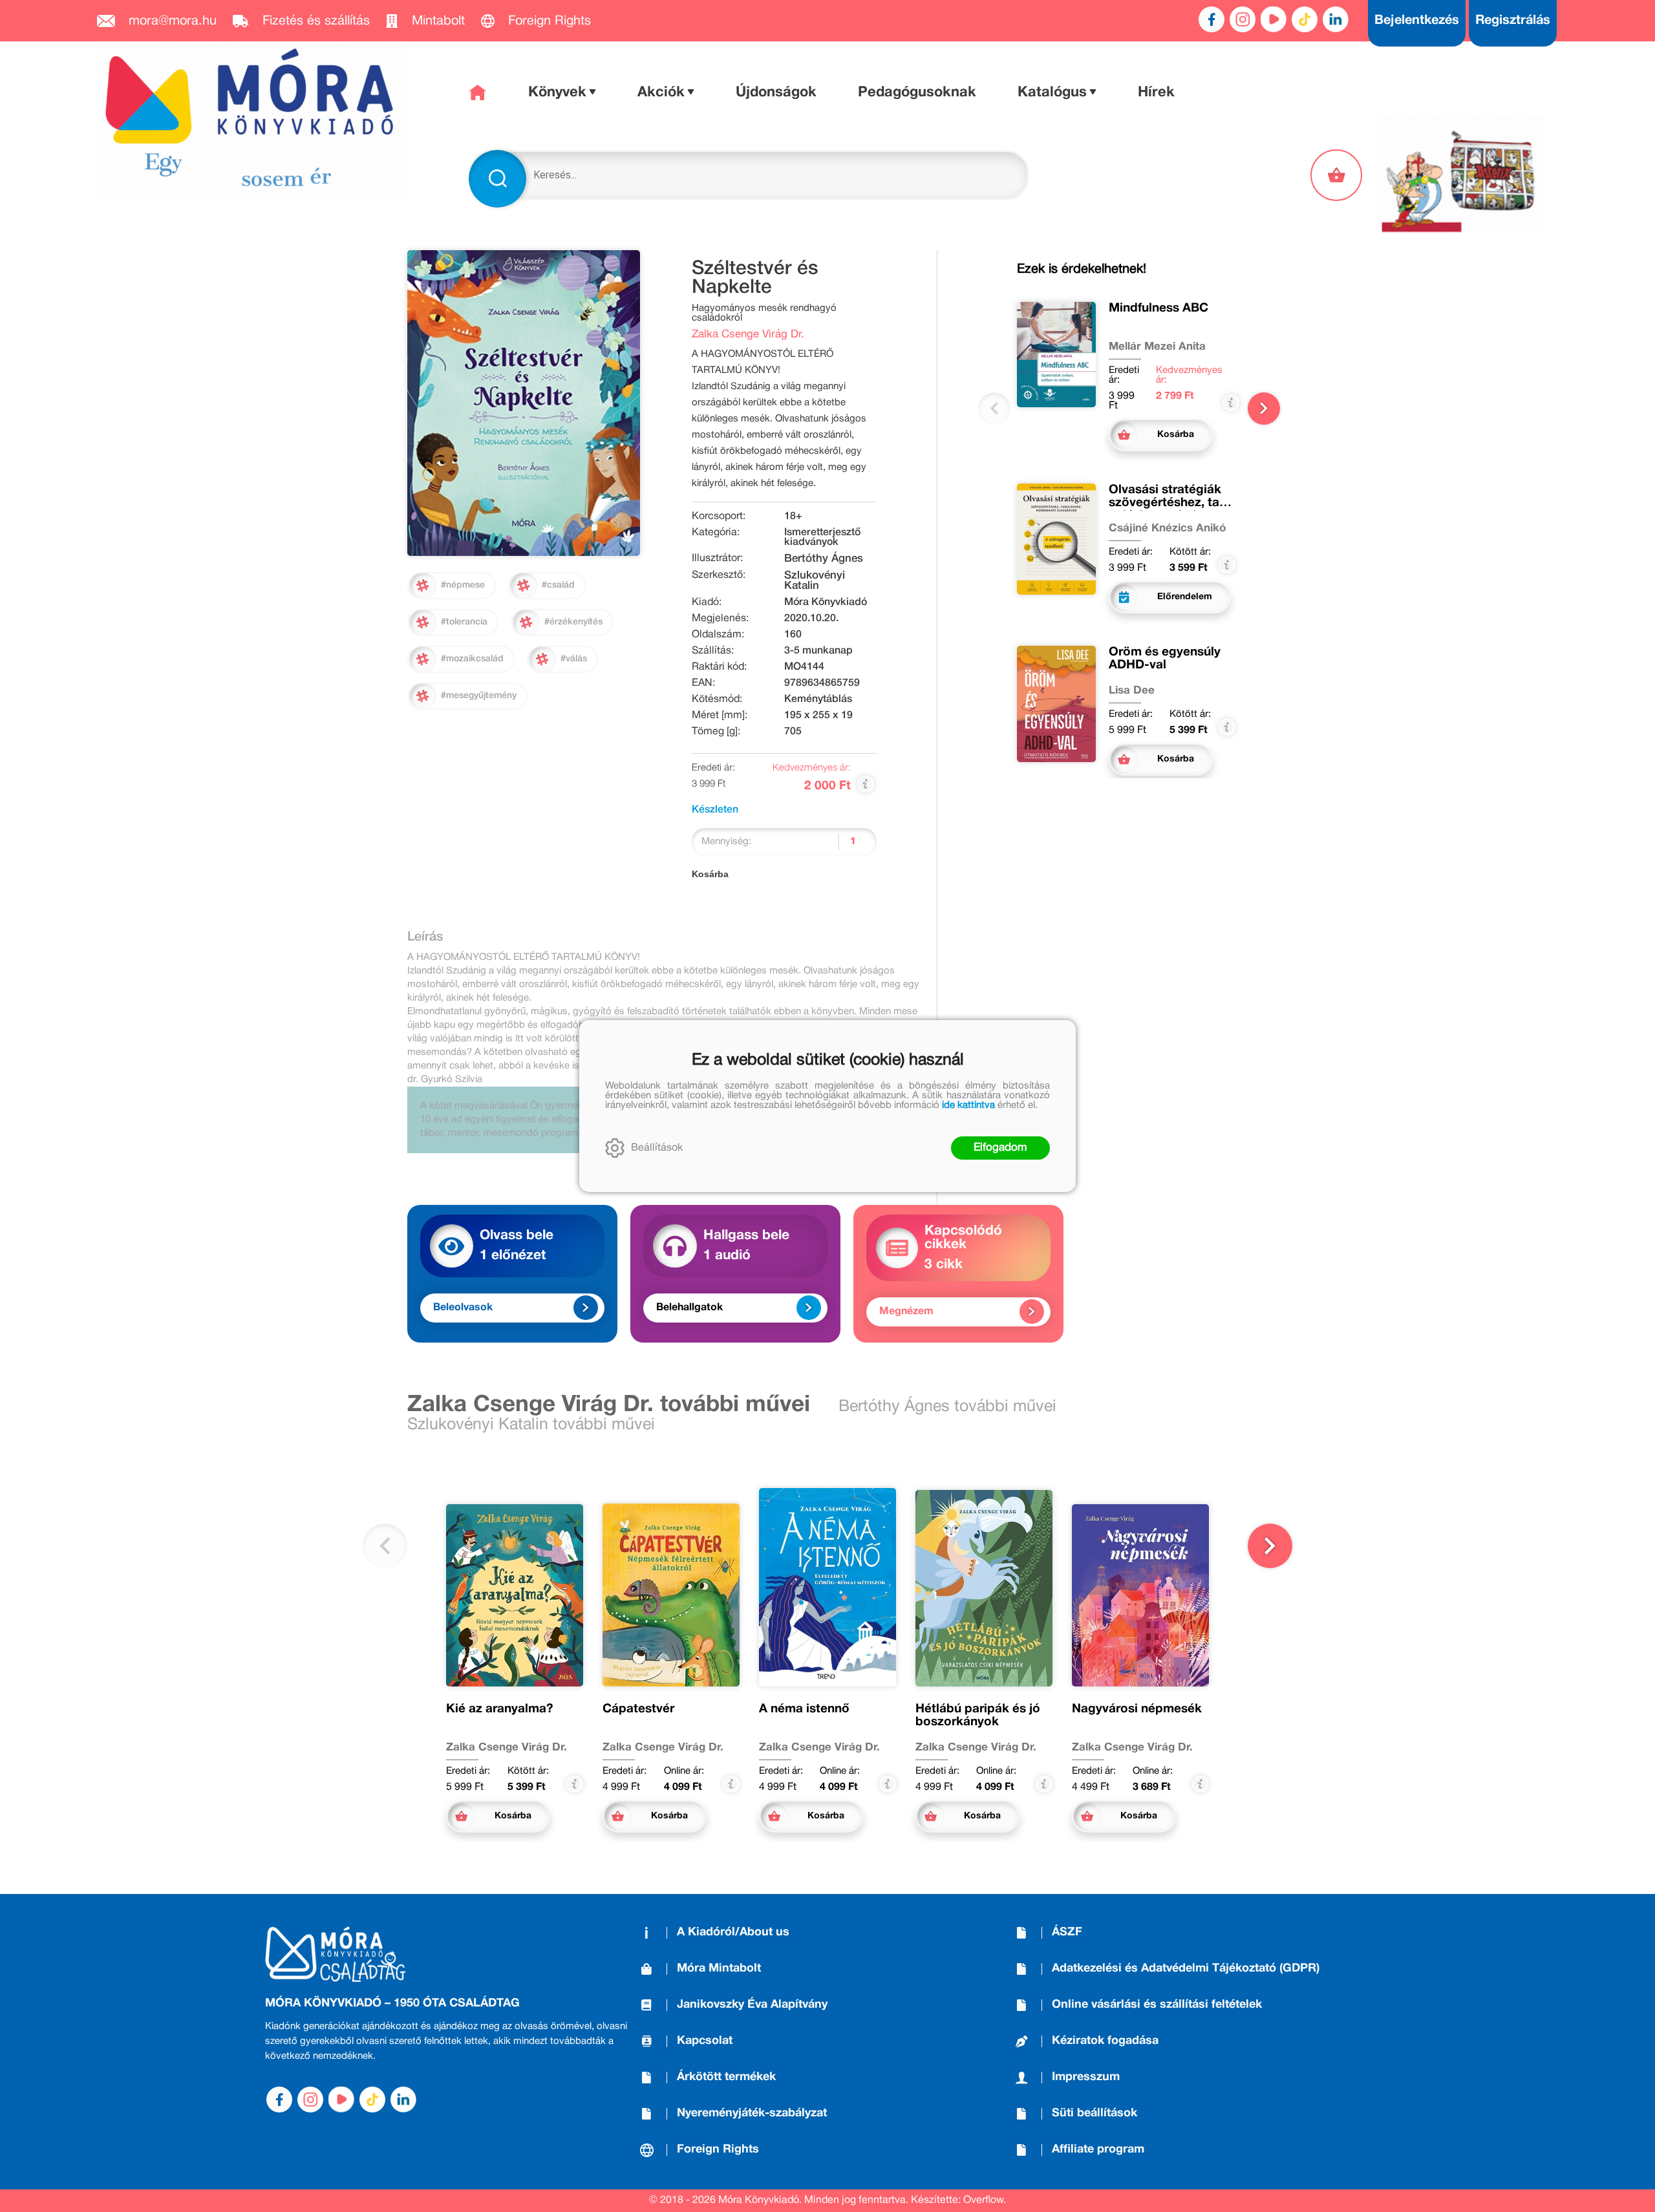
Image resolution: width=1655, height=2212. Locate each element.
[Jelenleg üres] (1338, 175)
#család (558, 585)
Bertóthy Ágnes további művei (947, 1407)
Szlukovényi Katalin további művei (531, 1425)
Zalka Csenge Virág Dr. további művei (609, 1405)
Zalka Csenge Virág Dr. (748, 335)
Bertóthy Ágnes (824, 559)
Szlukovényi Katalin (815, 581)
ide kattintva (968, 1105)
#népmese (463, 585)
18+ (793, 516)
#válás (574, 659)
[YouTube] (1274, 19)
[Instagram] (1243, 19)
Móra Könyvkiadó (826, 602)
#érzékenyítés (573, 622)
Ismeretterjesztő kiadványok (822, 537)
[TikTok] (1305, 19)
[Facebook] (1212, 19)
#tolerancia (464, 622)
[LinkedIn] (1336, 19)
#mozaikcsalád (472, 659)
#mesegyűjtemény (479, 696)
